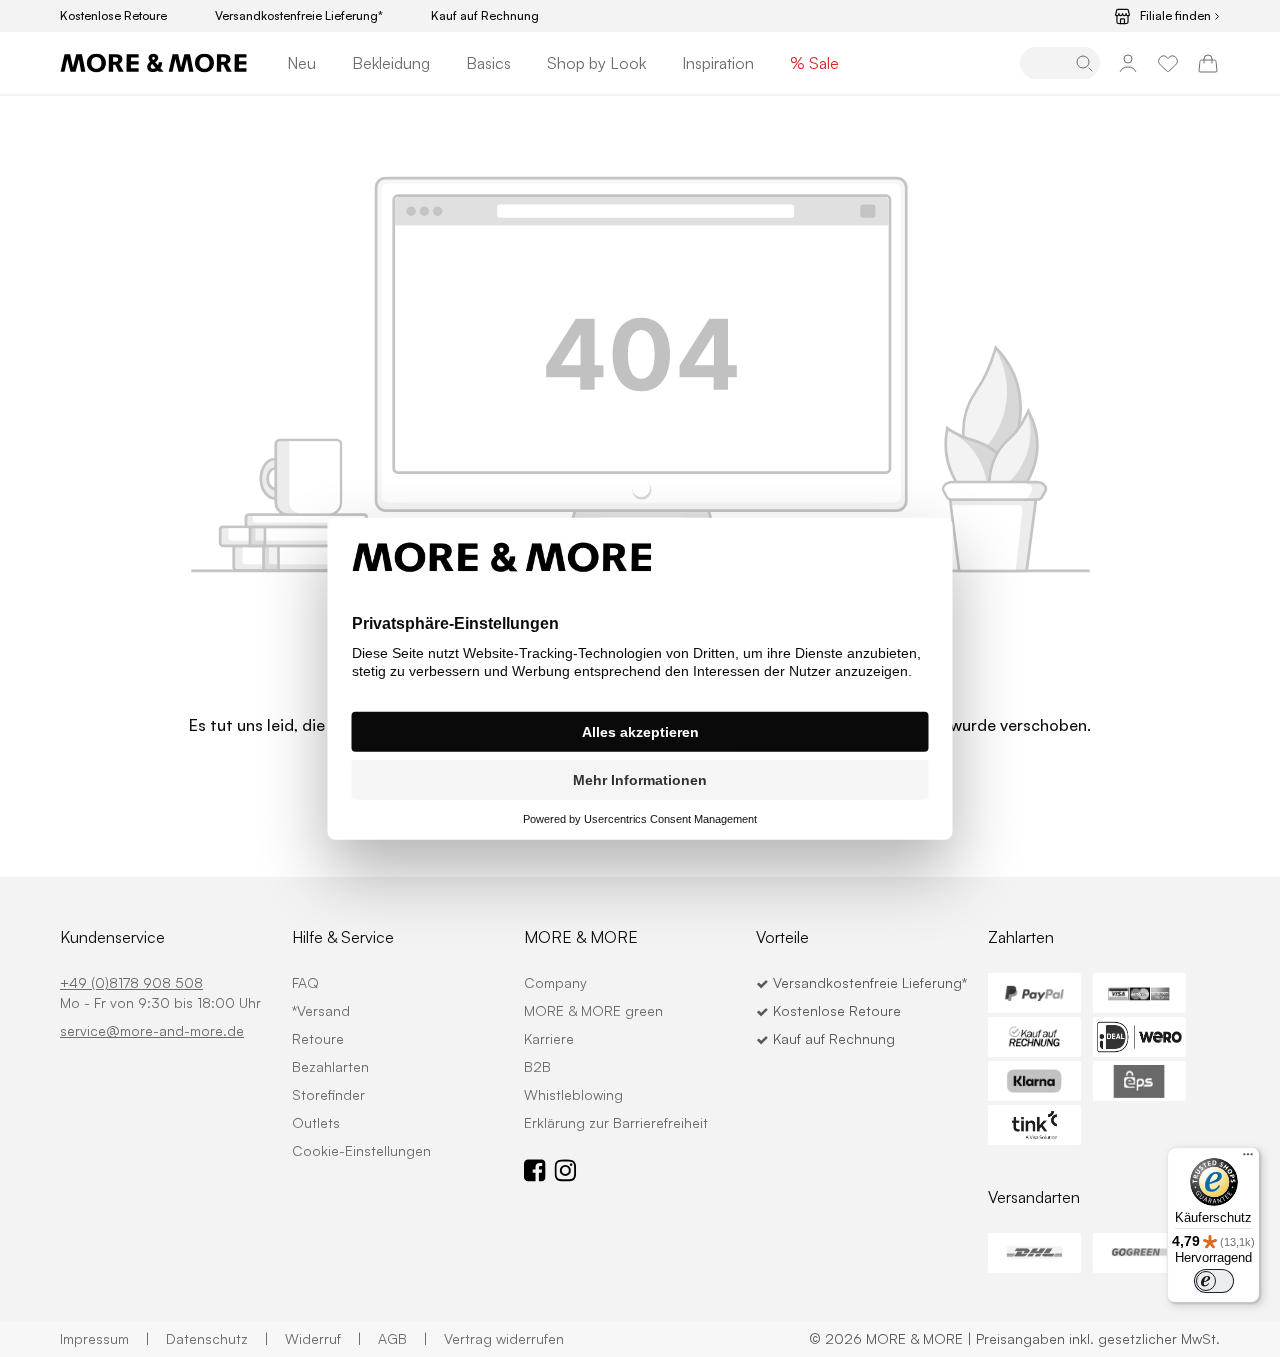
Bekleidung (391, 63)
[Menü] (1248, 1159)
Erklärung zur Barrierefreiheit (616, 1122)
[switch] (1214, 1281)
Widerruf (323, 1338)
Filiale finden (1175, 16)
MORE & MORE (581, 937)
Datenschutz (217, 1338)
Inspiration (718, 63)
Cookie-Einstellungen (361, 1150)
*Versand (321, 1010)
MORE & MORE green (593, 1010)
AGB (403, 1338)
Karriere (549, 1038)
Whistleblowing (573, 1094)
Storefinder (328, 1094)
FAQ (305, 982)
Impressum (105, 1338)
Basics (488, 63)
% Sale (814, 63)
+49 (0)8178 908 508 (131, 982)
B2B (537, 1066)
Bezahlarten (330, 1066)
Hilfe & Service (343, 937)
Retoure (318, 1038)
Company (555, 982)
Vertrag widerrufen (504, 1338)
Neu (301, 63)
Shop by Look (596, 63)
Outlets (316, 1122)
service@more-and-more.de (152, 1030)
